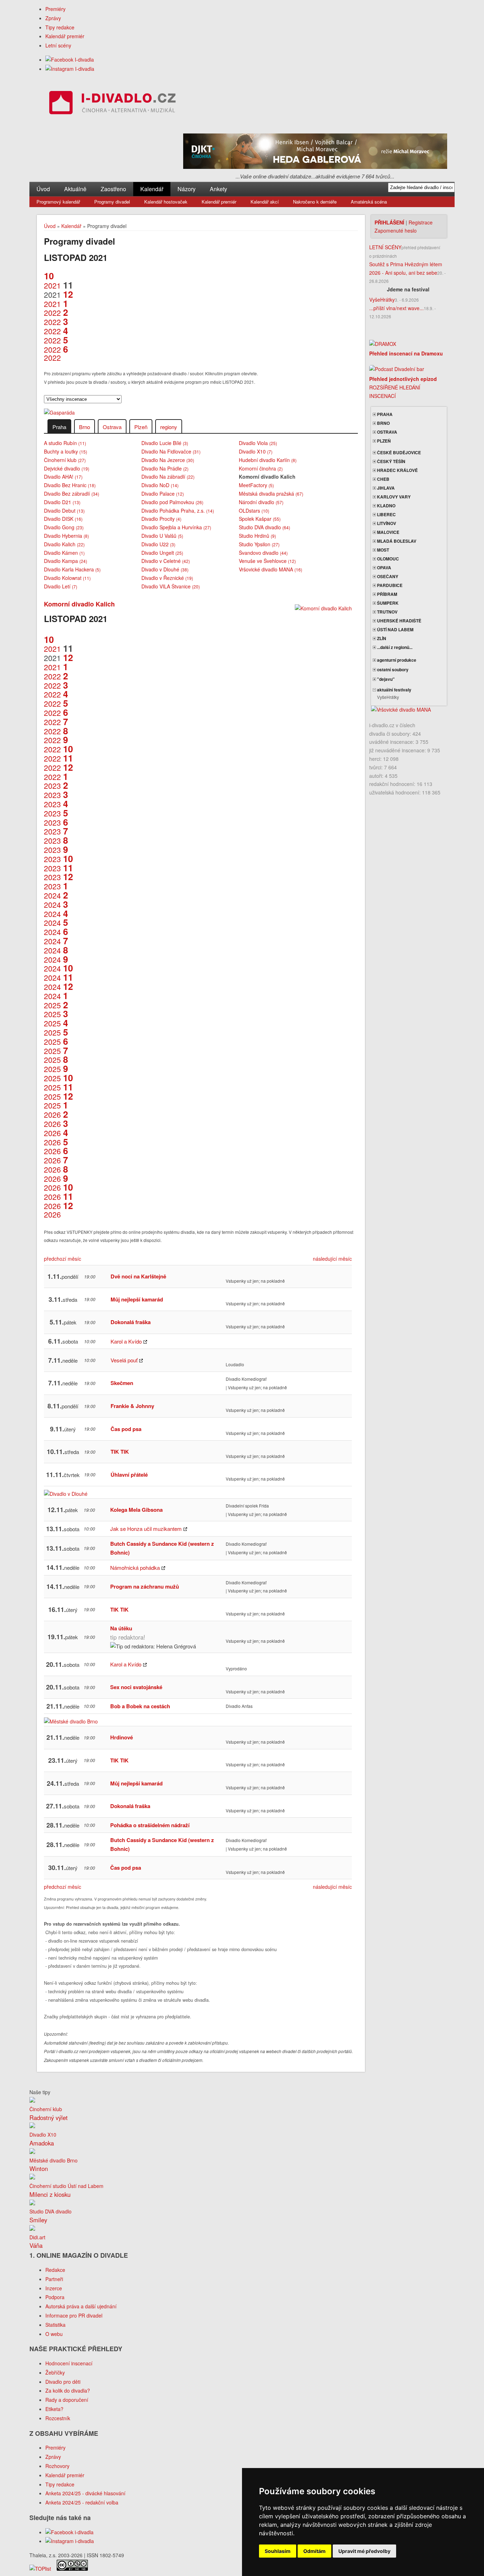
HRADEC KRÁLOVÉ (397, 470)
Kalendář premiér (65, 36)
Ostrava (112, 427)
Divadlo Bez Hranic (70, 485)
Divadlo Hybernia (66, 536)
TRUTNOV (387, 612)
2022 (56, 308)
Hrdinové (122, 1737)
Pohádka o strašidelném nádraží (150, 1825)
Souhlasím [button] (278, 2551)
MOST (382, 550)
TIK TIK (120, 1452)
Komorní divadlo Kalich (79, 604)
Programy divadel (112, 202)
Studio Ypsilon (259, 544)
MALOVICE (388, 532)
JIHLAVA (385, 488)
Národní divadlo (261, 502)
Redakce (55, 2270)
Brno (85, 427)
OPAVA (384, 568)
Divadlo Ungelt (162, 553)
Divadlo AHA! (63, 477)
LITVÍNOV (386, 523)
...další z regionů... (394, 647)
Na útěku (121, 1628)
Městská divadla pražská (271, 494)
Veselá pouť (124, 1360)
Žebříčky (55, 2372)
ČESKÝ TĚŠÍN (391, 461)
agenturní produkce (396, 660)
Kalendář (152, 189)
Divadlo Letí (61, 586)
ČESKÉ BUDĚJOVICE (398, 452)
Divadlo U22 (158, 544)
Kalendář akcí (265, 202)
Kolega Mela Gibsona (136, 1510)
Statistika (55, 2325)
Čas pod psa (126, 1429)
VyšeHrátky (382, 300)
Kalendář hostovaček (166, 202)
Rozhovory (57, 2466)
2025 (56, 1001)
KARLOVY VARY (393, 497)
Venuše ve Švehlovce (267, 561)
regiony (169, 427)
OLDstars (254, 511)
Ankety (218, 189)
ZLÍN (381, 638)
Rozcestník (58, 2418)
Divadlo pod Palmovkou (172, 502)
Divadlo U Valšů (162, 536)
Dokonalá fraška (131, 1322)
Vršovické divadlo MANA (271, 569)
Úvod (43, 189)
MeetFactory (256, 485)
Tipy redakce (60, 27)
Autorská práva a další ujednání (81, 2306)
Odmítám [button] (314, 2551)
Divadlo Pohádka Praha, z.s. (178, 511)
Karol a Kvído (126, 1341)
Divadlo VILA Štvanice (171, 586)
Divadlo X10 (256, 451)
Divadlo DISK (63, 519)
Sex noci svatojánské (136, 1687)
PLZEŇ (383, 441)
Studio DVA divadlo (264, 527)
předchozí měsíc (63, 1259)
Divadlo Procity (161, 519)
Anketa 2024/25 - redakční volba (82, 2502)
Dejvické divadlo (67, 468)
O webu (54, 2334)
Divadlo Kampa (66, 561)
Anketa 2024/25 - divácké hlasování (85, 2493)
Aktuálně (75, 189)
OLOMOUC (387, 559)
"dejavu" (385, 679)
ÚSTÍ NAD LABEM (395, 629)
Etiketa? (54, 2409)
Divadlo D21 (62, 502)
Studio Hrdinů (257, 536)
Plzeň (141, 427)
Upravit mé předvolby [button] (364, 2551)
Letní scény (58, 45)
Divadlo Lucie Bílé (165, 443)
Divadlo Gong (64, 527)
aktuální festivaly (394, 690)
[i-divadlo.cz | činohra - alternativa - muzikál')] (111, 104)
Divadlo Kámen (64, 553)
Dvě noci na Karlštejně (138, 1276)
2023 (56, 781)
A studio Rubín (65, 443)
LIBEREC (386, 514)
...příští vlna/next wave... (396, 308)
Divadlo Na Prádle (165, 468)
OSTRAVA (387, 432)
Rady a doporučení (67, 2400)
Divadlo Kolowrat (67, 578)
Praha (59, 427)
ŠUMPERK (387, 603)
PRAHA (384, 414)
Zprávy (53, 18)
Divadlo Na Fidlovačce (171, 451)
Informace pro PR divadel (74, 2315)
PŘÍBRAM (387, 594)
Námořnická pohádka (135, 1568)
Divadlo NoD (160, 485)
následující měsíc (332, 1259)
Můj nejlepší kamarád (137, 1299)
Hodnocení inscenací (69, 2363)
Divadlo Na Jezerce (168, 460)
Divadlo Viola (258, 443)
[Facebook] (70, 59)
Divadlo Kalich (64, 544)
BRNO (383, 423)
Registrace (421, 222)
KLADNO (386, 506)
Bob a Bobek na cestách (140, 1706)
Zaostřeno (113, 189)
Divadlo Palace (163, 494)
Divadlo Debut (64, 511)
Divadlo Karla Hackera (72, 569)
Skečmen (122, 1383)
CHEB (383, 479)
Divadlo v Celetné (166, 561)
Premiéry (55, 9)
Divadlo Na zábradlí (168, 477)
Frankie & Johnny (132, 1406)
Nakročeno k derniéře (315, 202)
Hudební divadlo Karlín (268, 460)
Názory (187, 189)
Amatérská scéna (369, 202)
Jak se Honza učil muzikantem (146, 1529)
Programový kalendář (58, 202)
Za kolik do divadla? (68, 2390)
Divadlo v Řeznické (167, 578)
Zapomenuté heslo (396, 230)
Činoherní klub (65, 460)
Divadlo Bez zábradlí (72, 494)
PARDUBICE (389, 585)
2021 (52, 281)
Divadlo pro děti (63, 2382)
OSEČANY (387, 576)
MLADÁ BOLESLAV (396, 541)
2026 (56, 1110)
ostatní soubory (392, 669)
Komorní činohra (261, 468)
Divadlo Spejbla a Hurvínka (176, 527)
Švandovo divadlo (263, 553)
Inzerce (54, 2288)
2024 (56, 891)
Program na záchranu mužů (145, 1586)
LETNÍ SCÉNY (385, 247)
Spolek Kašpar (260, 519)
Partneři (54, 2279)
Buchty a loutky (66, 451)
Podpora (55, 2297)
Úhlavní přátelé (129, 1475)
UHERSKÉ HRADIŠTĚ (399, 621)
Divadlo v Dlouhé (165, 569)
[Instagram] (70, 69)
